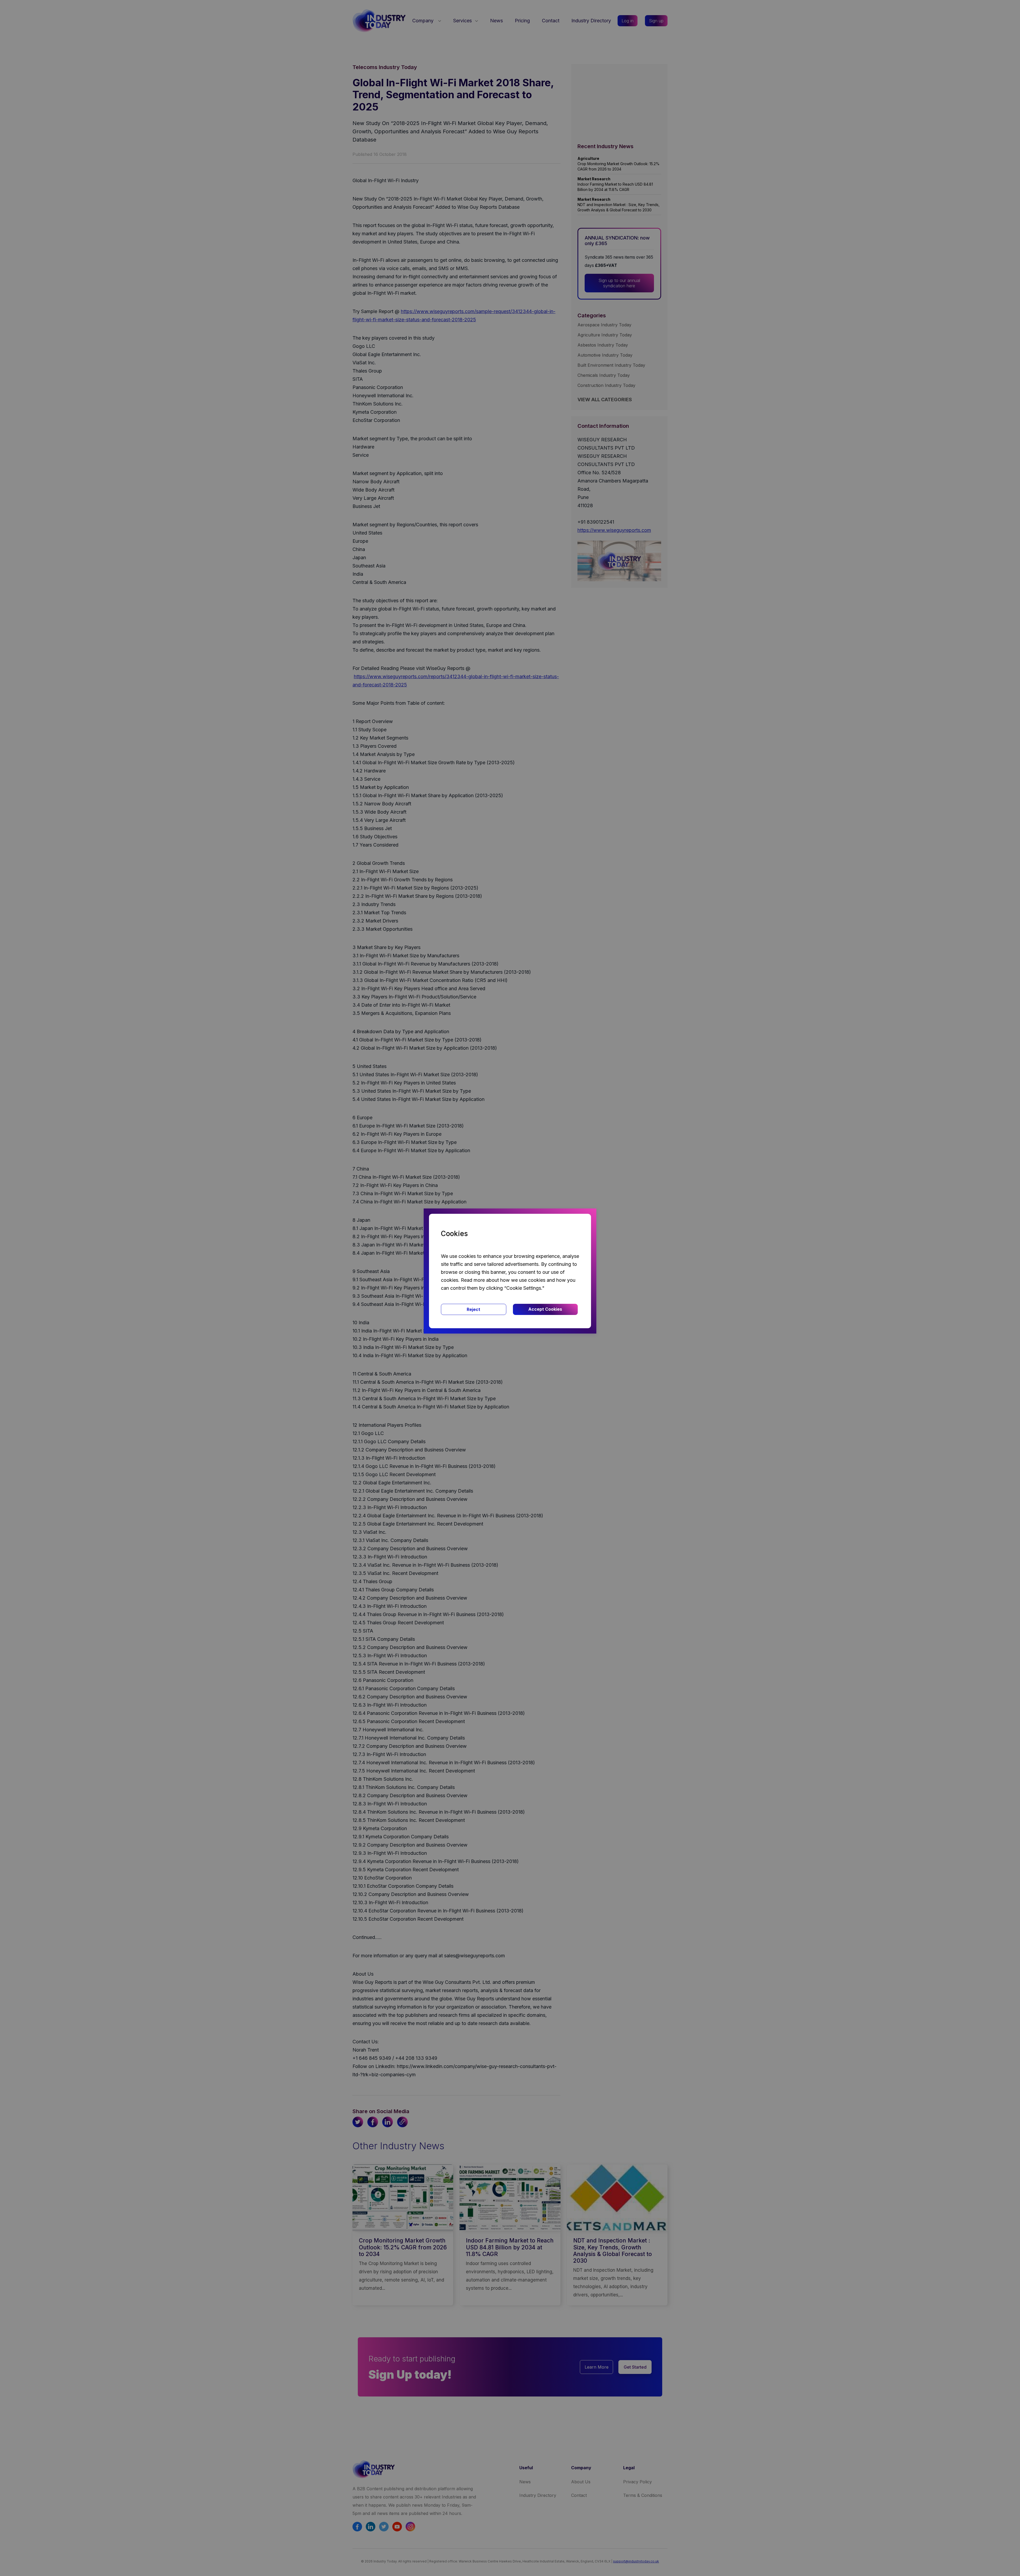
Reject (473, 1309)
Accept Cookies (545, 1309)
